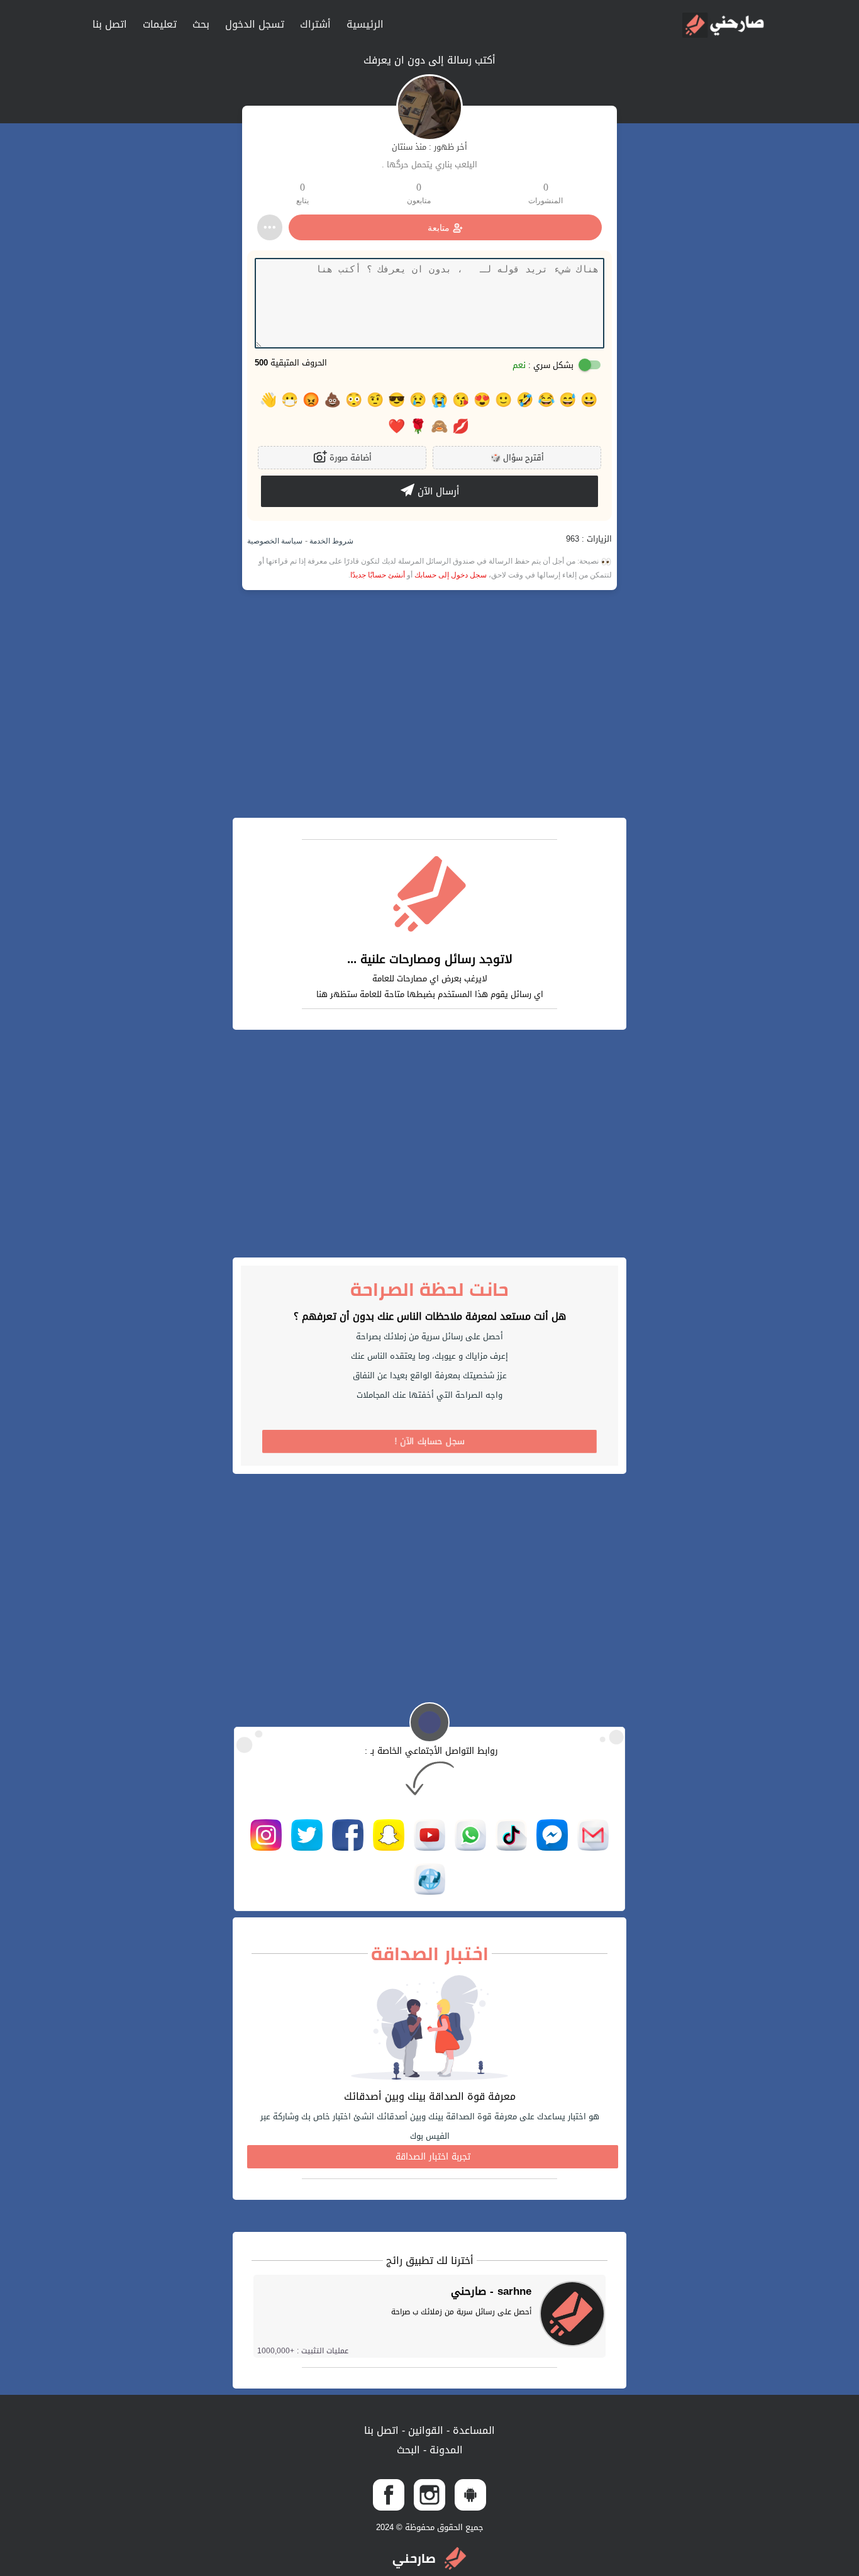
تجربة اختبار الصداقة (433, 2157)
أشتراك (315, 24)
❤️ (396, 427)
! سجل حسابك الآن (430, 1441)
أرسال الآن (437, 491)
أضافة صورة (349, 458)
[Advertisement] (429, 704)
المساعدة (472, 2430)
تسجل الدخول (255, 24)
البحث (408, 2450)
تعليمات (160, 24)
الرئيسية (365, 24)
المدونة (445, 2450)
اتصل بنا (110, 24)
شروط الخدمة (330, 541)
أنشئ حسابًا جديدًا (378, 575)
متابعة (439, 228)
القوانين (424, 2430)
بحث (201, 24)
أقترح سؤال (517, 458)
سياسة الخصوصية (275, 541)
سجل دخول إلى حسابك (451, 575)
